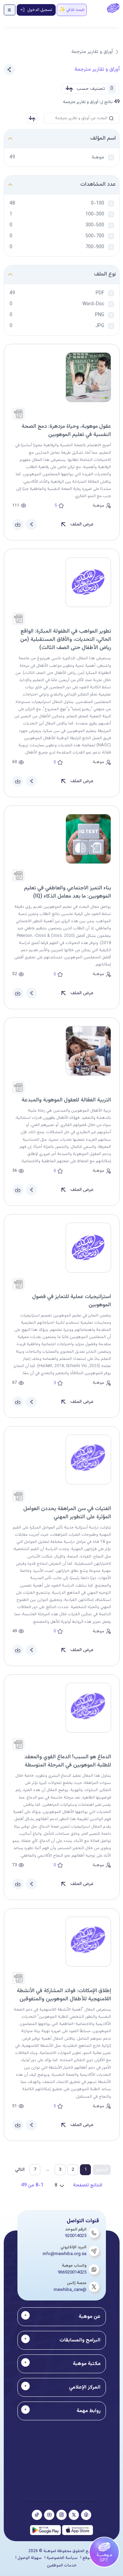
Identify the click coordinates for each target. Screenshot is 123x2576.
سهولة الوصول (30, 2558)
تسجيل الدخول (40, 10)
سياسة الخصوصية (62, 2558)
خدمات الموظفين (62, 2565)
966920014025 (72, 2272)
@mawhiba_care (70, 2290)
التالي (20, 2170)
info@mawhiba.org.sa (65, 2254)
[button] (32, 118)
